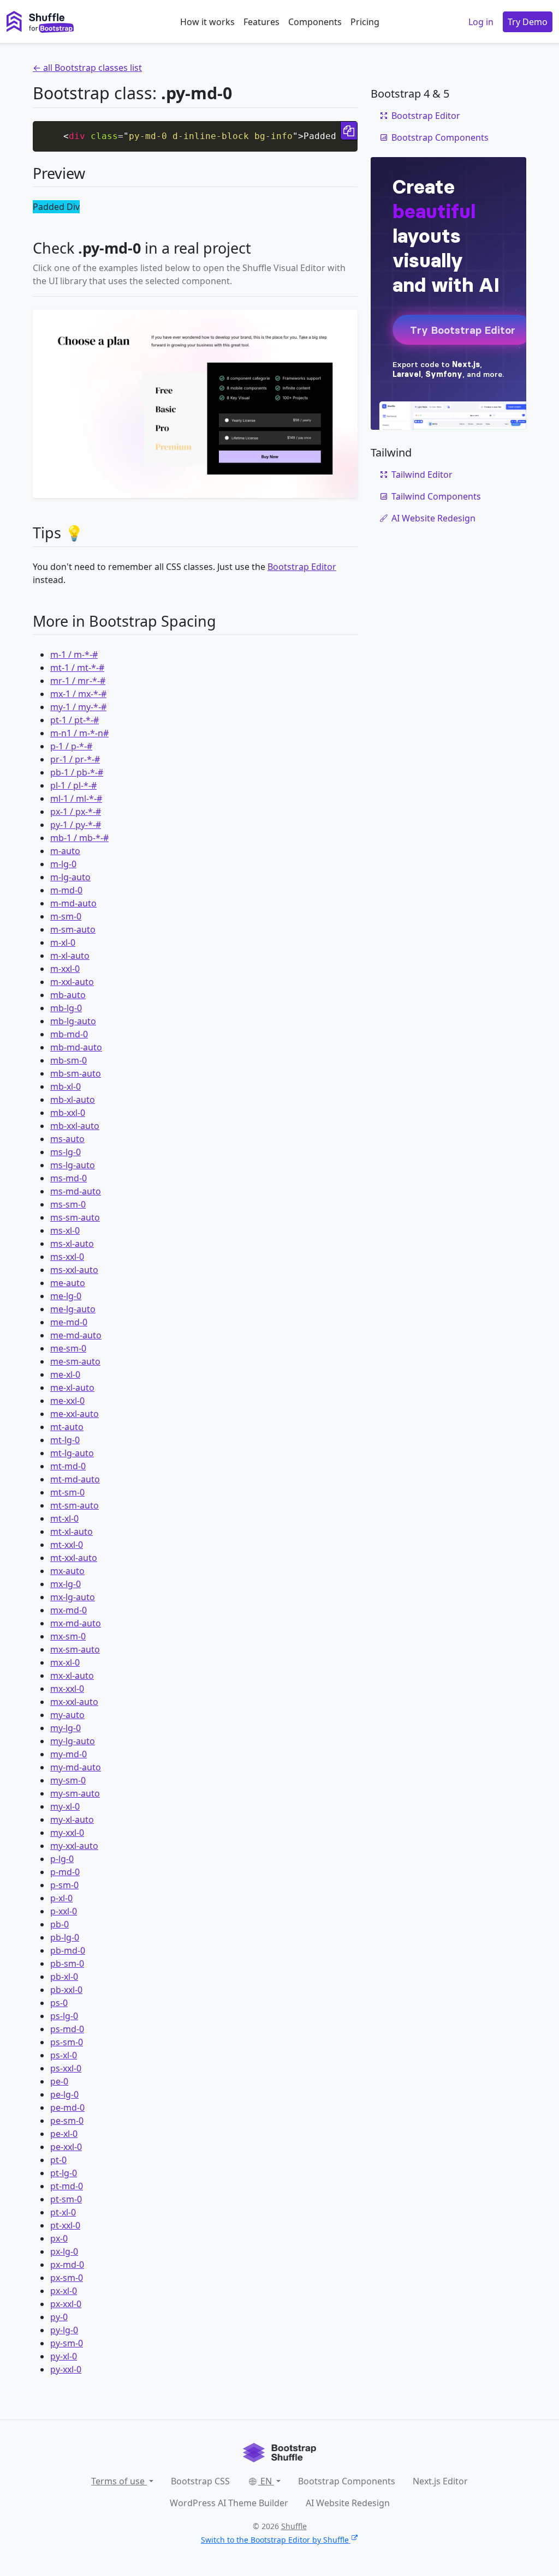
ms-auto (67, 1139)
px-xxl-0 (66, 2304)
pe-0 (59, 2081)
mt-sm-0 (67, 1492)
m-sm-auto (73, 929)
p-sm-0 (64, 1885)
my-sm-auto (75, 1793)
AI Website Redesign (433, 518)
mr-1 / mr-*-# (78, 681)
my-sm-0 (68, 1780)
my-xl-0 (65, 1806)
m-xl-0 (63, 942)
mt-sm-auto (75, 1505)
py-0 (59, 2317)
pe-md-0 (67, 2107)
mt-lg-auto (72, 1453)
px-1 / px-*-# (76, 812)
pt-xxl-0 (65, 2225)
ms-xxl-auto (74, 1270)
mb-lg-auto (73, 1021)
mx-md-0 (69, 1610)
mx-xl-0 (65, 1662)
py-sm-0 (67, 2343)
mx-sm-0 (68, 1636)
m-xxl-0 (65, 969)
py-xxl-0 (66, 2369)
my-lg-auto (73, 1741)
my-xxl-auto (74, 1846)
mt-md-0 (68, 1466)
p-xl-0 (61, 1898)
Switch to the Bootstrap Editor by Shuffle (275, 2540)
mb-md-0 (69, 1034)
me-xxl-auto (75, 1414)
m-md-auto (73, 903)
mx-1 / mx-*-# (78, 694)
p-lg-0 (62, 1859)
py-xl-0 (64, 2356)
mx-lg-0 (66, 1584)
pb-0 (60, 1924)
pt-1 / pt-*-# (75, 720)
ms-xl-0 (65, 1230)
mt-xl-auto (72, 1532)
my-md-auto (76, 1767)
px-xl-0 (64, 2291)
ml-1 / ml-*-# (76, 798)
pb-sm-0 (67, 1963)
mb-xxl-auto (75, 1126)
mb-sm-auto (76, 1073)
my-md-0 (69, 1754)
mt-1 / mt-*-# (77, 668)
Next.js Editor (440, 2481)
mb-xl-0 (66, 1086)
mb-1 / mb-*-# (79, 838)
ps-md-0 (67, 2029)
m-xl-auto (70, 956)
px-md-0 (67, 2265)
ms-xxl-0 (67, 1257)
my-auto (67, 1715)
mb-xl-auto (73, 1100)
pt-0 (58, 2160)
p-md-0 (65, 1872)
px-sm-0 (67, 2278)
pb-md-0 (68, 1950)
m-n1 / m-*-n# (79, 733)
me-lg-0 (66, 1296)
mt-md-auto (75, 1479)
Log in (481, 22)
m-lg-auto (70, 877)
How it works (207, 22)
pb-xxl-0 (66, 1990)
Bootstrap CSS (200, 2481)
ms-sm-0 (68, 1204)
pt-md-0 (67, 2186)
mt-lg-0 (65, 1440)
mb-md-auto (76, 1047)
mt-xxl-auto (74, 1558)
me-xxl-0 (67, 1401)
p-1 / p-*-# (71, 746)
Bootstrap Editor (302, 567)
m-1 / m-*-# (74, 654)
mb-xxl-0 (68, 1113)
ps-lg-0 (64, 2016)
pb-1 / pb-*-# (77, 772)
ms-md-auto (76, 1191)
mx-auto (67, 1571)
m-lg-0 (63, 864)
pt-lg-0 (64, 2173)
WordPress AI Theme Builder (229, 2503)
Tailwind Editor (422, 475)
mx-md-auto (76, 1623)
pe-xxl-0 (66, 2147)
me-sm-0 (68, 1348)
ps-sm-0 (67, 2042)
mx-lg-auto (73, 1597)
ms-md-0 (69, 1178)
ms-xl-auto (72, 1244)
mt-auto (67, 1427)
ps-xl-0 (64, 2055)
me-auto (68, 1283)
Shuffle (294, 2526)
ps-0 (59, 2003)
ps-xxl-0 (66, 2068)
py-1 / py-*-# (76, 825)
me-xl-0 (65, 1374)
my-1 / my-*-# (78, 707)
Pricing (365, 22)
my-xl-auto (72, 1820)
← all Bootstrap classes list (87, 68)
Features (261, 22)
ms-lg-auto (73, 1165)
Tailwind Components (436, 496)
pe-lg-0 (64, 2094)
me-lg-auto (73, 1309)
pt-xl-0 (63, 2212)
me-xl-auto (72, 1388)
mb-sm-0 (69, 1060)
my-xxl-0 (67, 1833)
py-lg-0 (64, 2330)
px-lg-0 (64, 2251)
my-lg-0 (66, 1728)
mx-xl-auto (72, 1676)
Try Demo (528, 22)
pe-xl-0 (64, 2134)
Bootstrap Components (440, 137)
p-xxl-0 (64, 1911)
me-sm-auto (75, 1361)
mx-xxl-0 (67, 1689)
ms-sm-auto (75, 1217)
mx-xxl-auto (74, 1702)
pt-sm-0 (66, 2199)
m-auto (65, 851)
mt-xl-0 (64, 1518)
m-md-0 (66, 890)
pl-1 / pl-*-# (73, 785)
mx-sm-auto (75, 1649)
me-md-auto (76, 1335)
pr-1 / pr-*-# (75, 759)
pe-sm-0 (67, 2121)
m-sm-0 (66, 916)
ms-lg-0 (66, 1152)
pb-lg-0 (65, 1937)
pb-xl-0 (64, 1977)
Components (315, 22)
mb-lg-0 (66, 1008)
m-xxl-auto (72, 982)
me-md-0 (69, 1322)
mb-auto (68, 995)
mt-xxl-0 (67, 1545)
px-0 (59, 2238)
